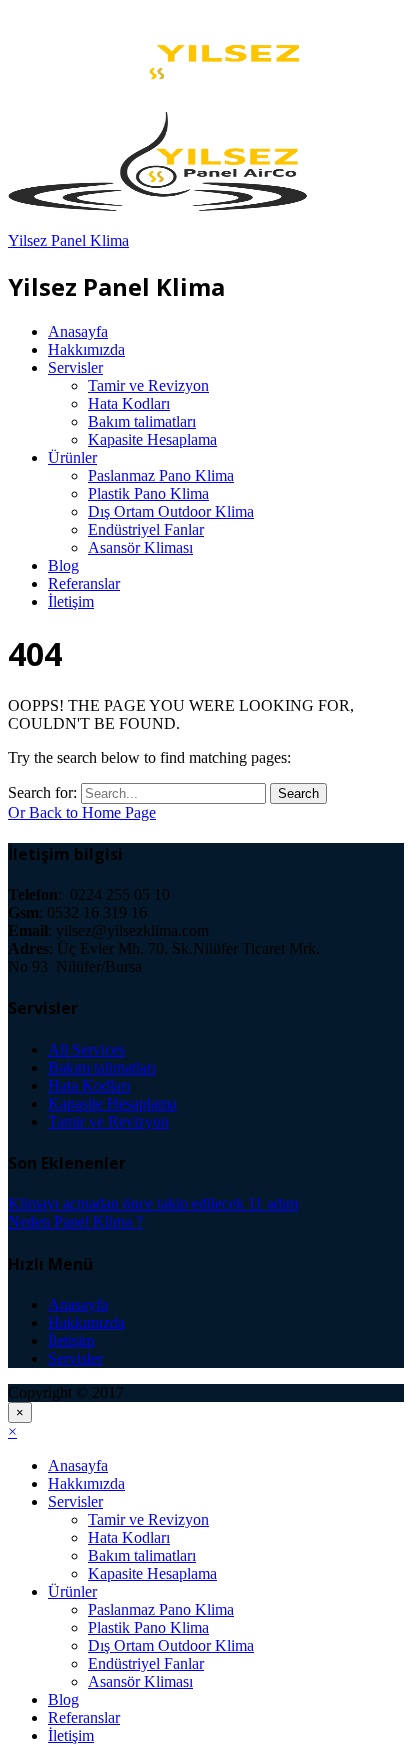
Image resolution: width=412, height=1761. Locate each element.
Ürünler (72, 457)
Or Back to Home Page (82, 812)
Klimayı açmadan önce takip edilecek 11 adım (153, 1203)
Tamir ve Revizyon (148, 385)
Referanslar (84, 583)
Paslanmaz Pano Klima (161, 475)
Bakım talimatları (142, 421)
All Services (86, 1049)
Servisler (75, 367)
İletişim (71, 601)
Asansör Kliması (140, 547)
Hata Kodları (129, 403)
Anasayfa (78, 331)
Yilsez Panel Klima (68, 240)
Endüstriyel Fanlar (146, 529)
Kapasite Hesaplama (152, 439)
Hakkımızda (86, 349)
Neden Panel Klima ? (75, 1221)
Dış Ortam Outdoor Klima (171, 511)
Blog (63, 565)
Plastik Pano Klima (148, 493)
